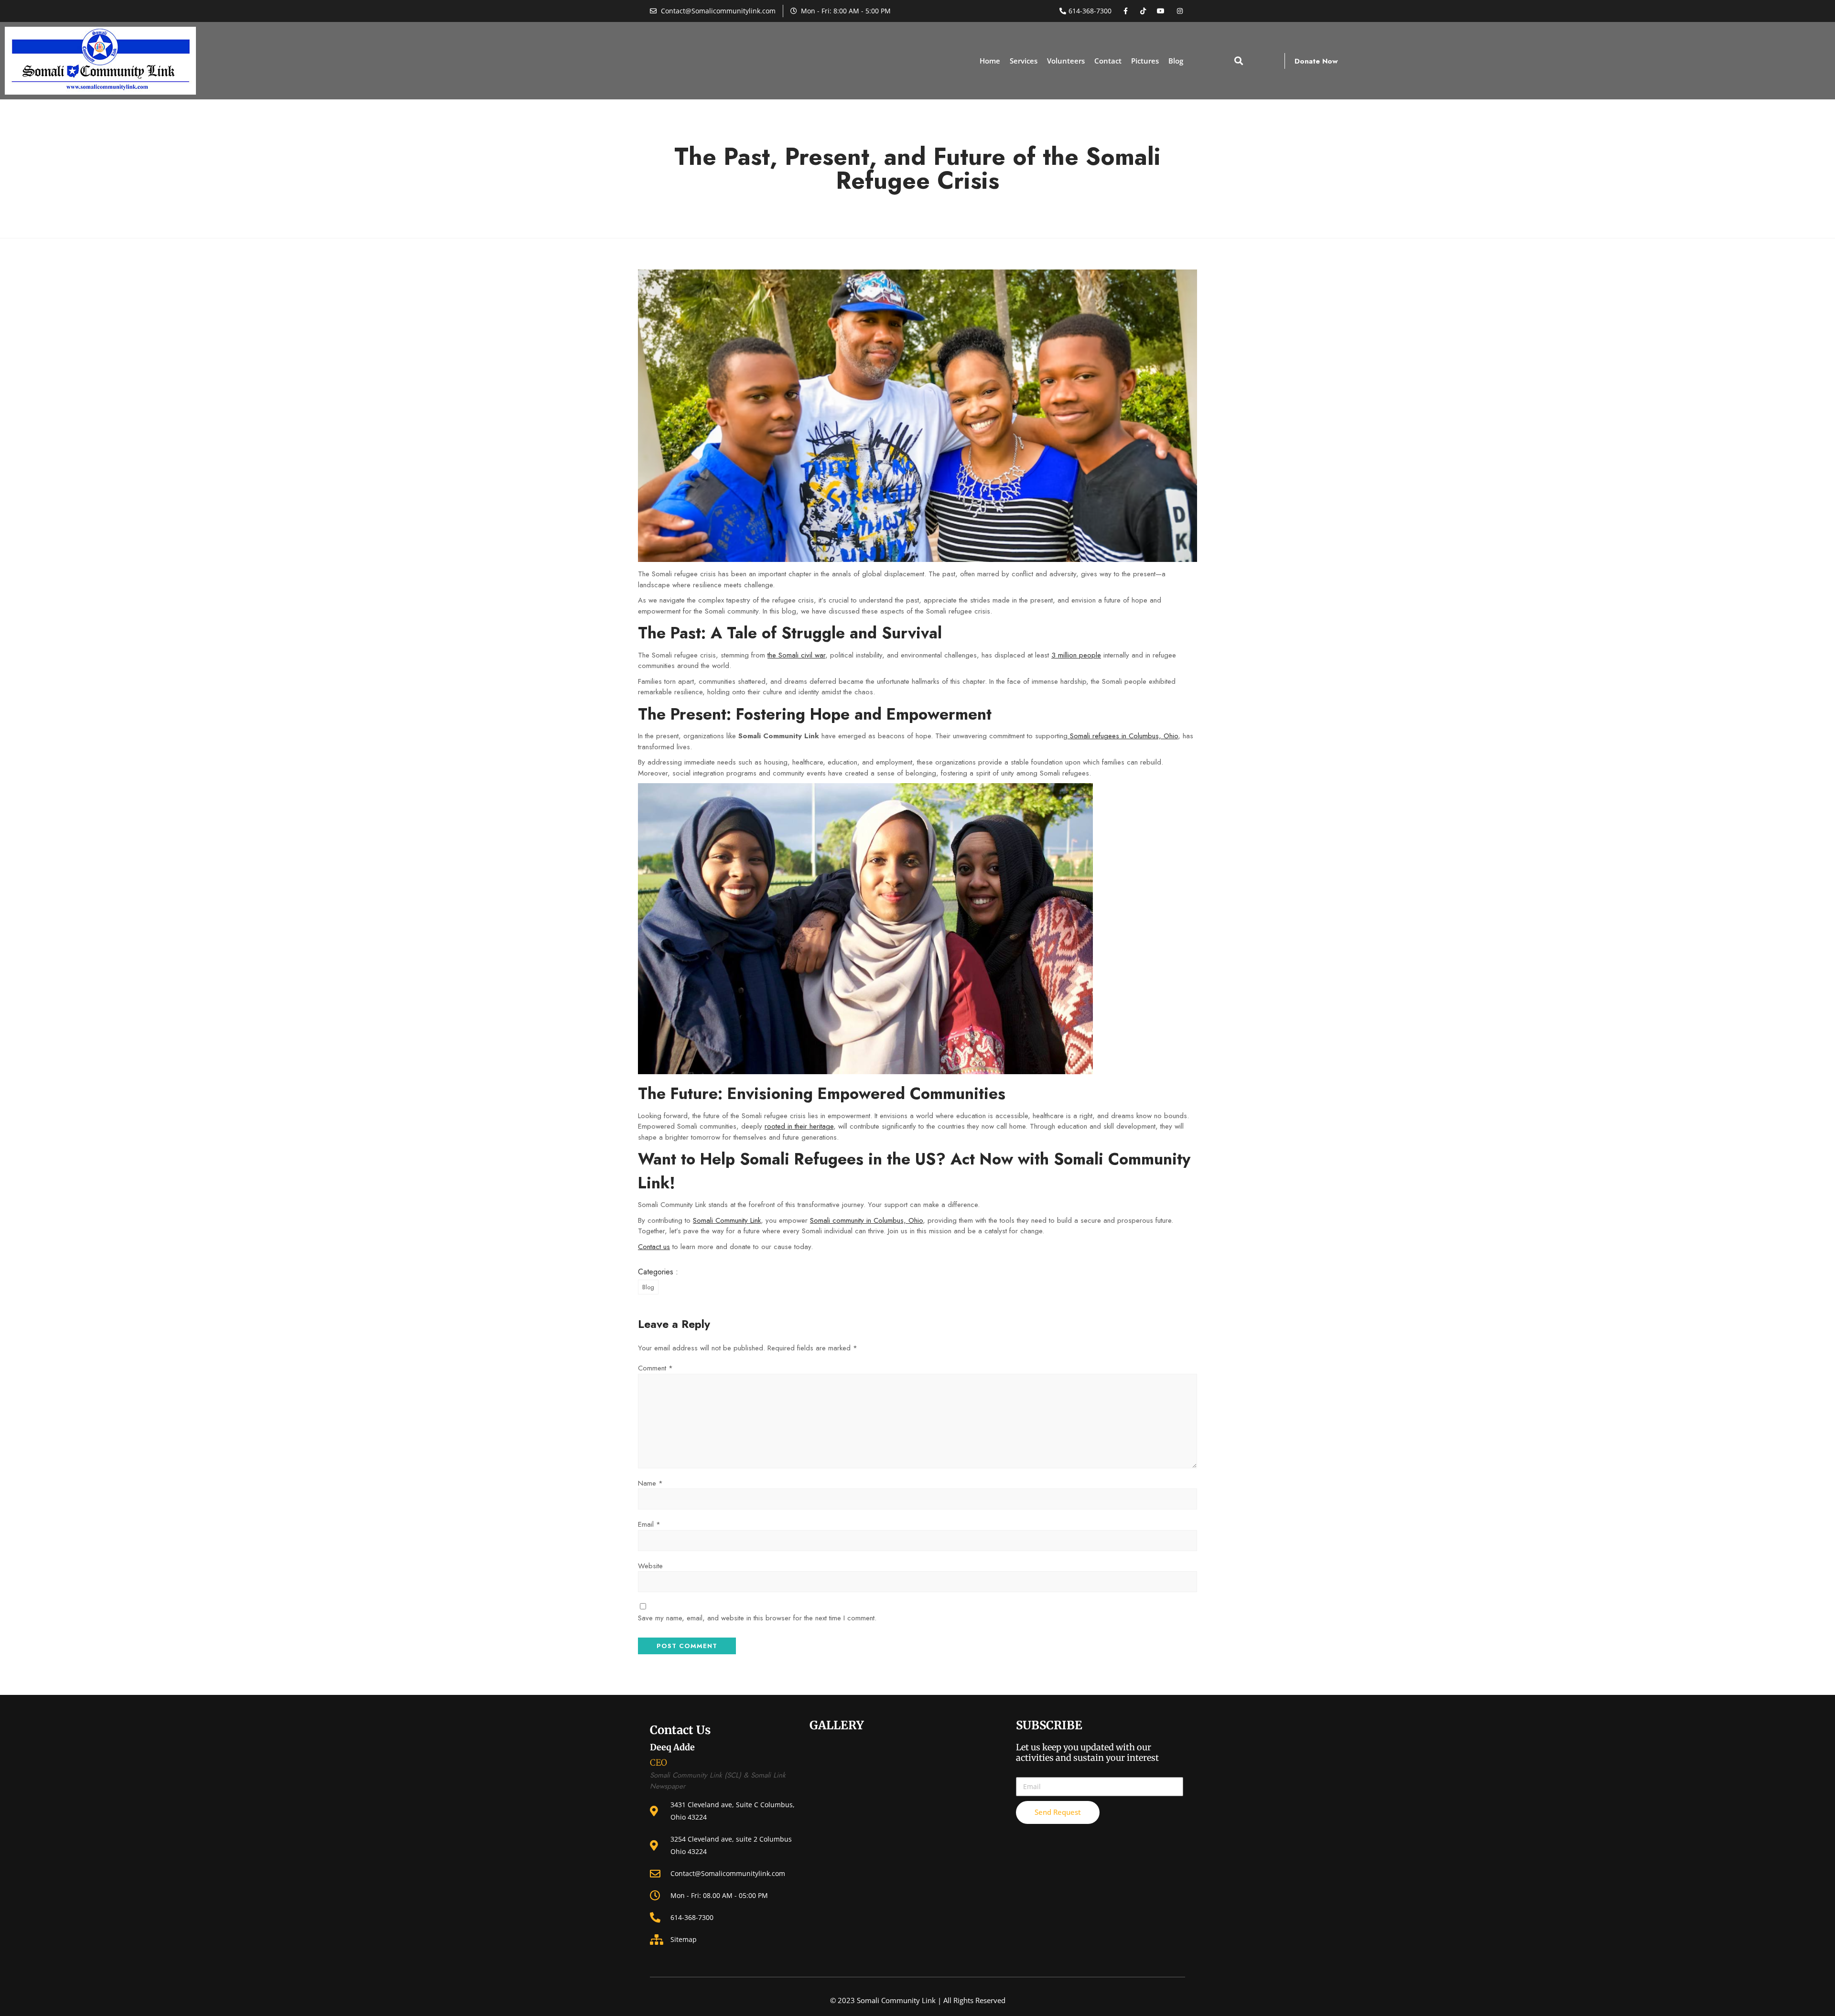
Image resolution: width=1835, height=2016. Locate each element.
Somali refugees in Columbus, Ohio (1123, 736)
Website (650, 1566)
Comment (655, 1368)
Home (990, 61)
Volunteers (1066, 61)
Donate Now (1316, 61)
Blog (1176, 61)
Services (1024, 61)
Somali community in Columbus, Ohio (866, 1220)
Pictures (1145, 61)
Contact (1108, 61)
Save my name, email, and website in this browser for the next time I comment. (757, 1618)
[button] (1239, 61)
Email (649, 1524)
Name (650, 1483)
